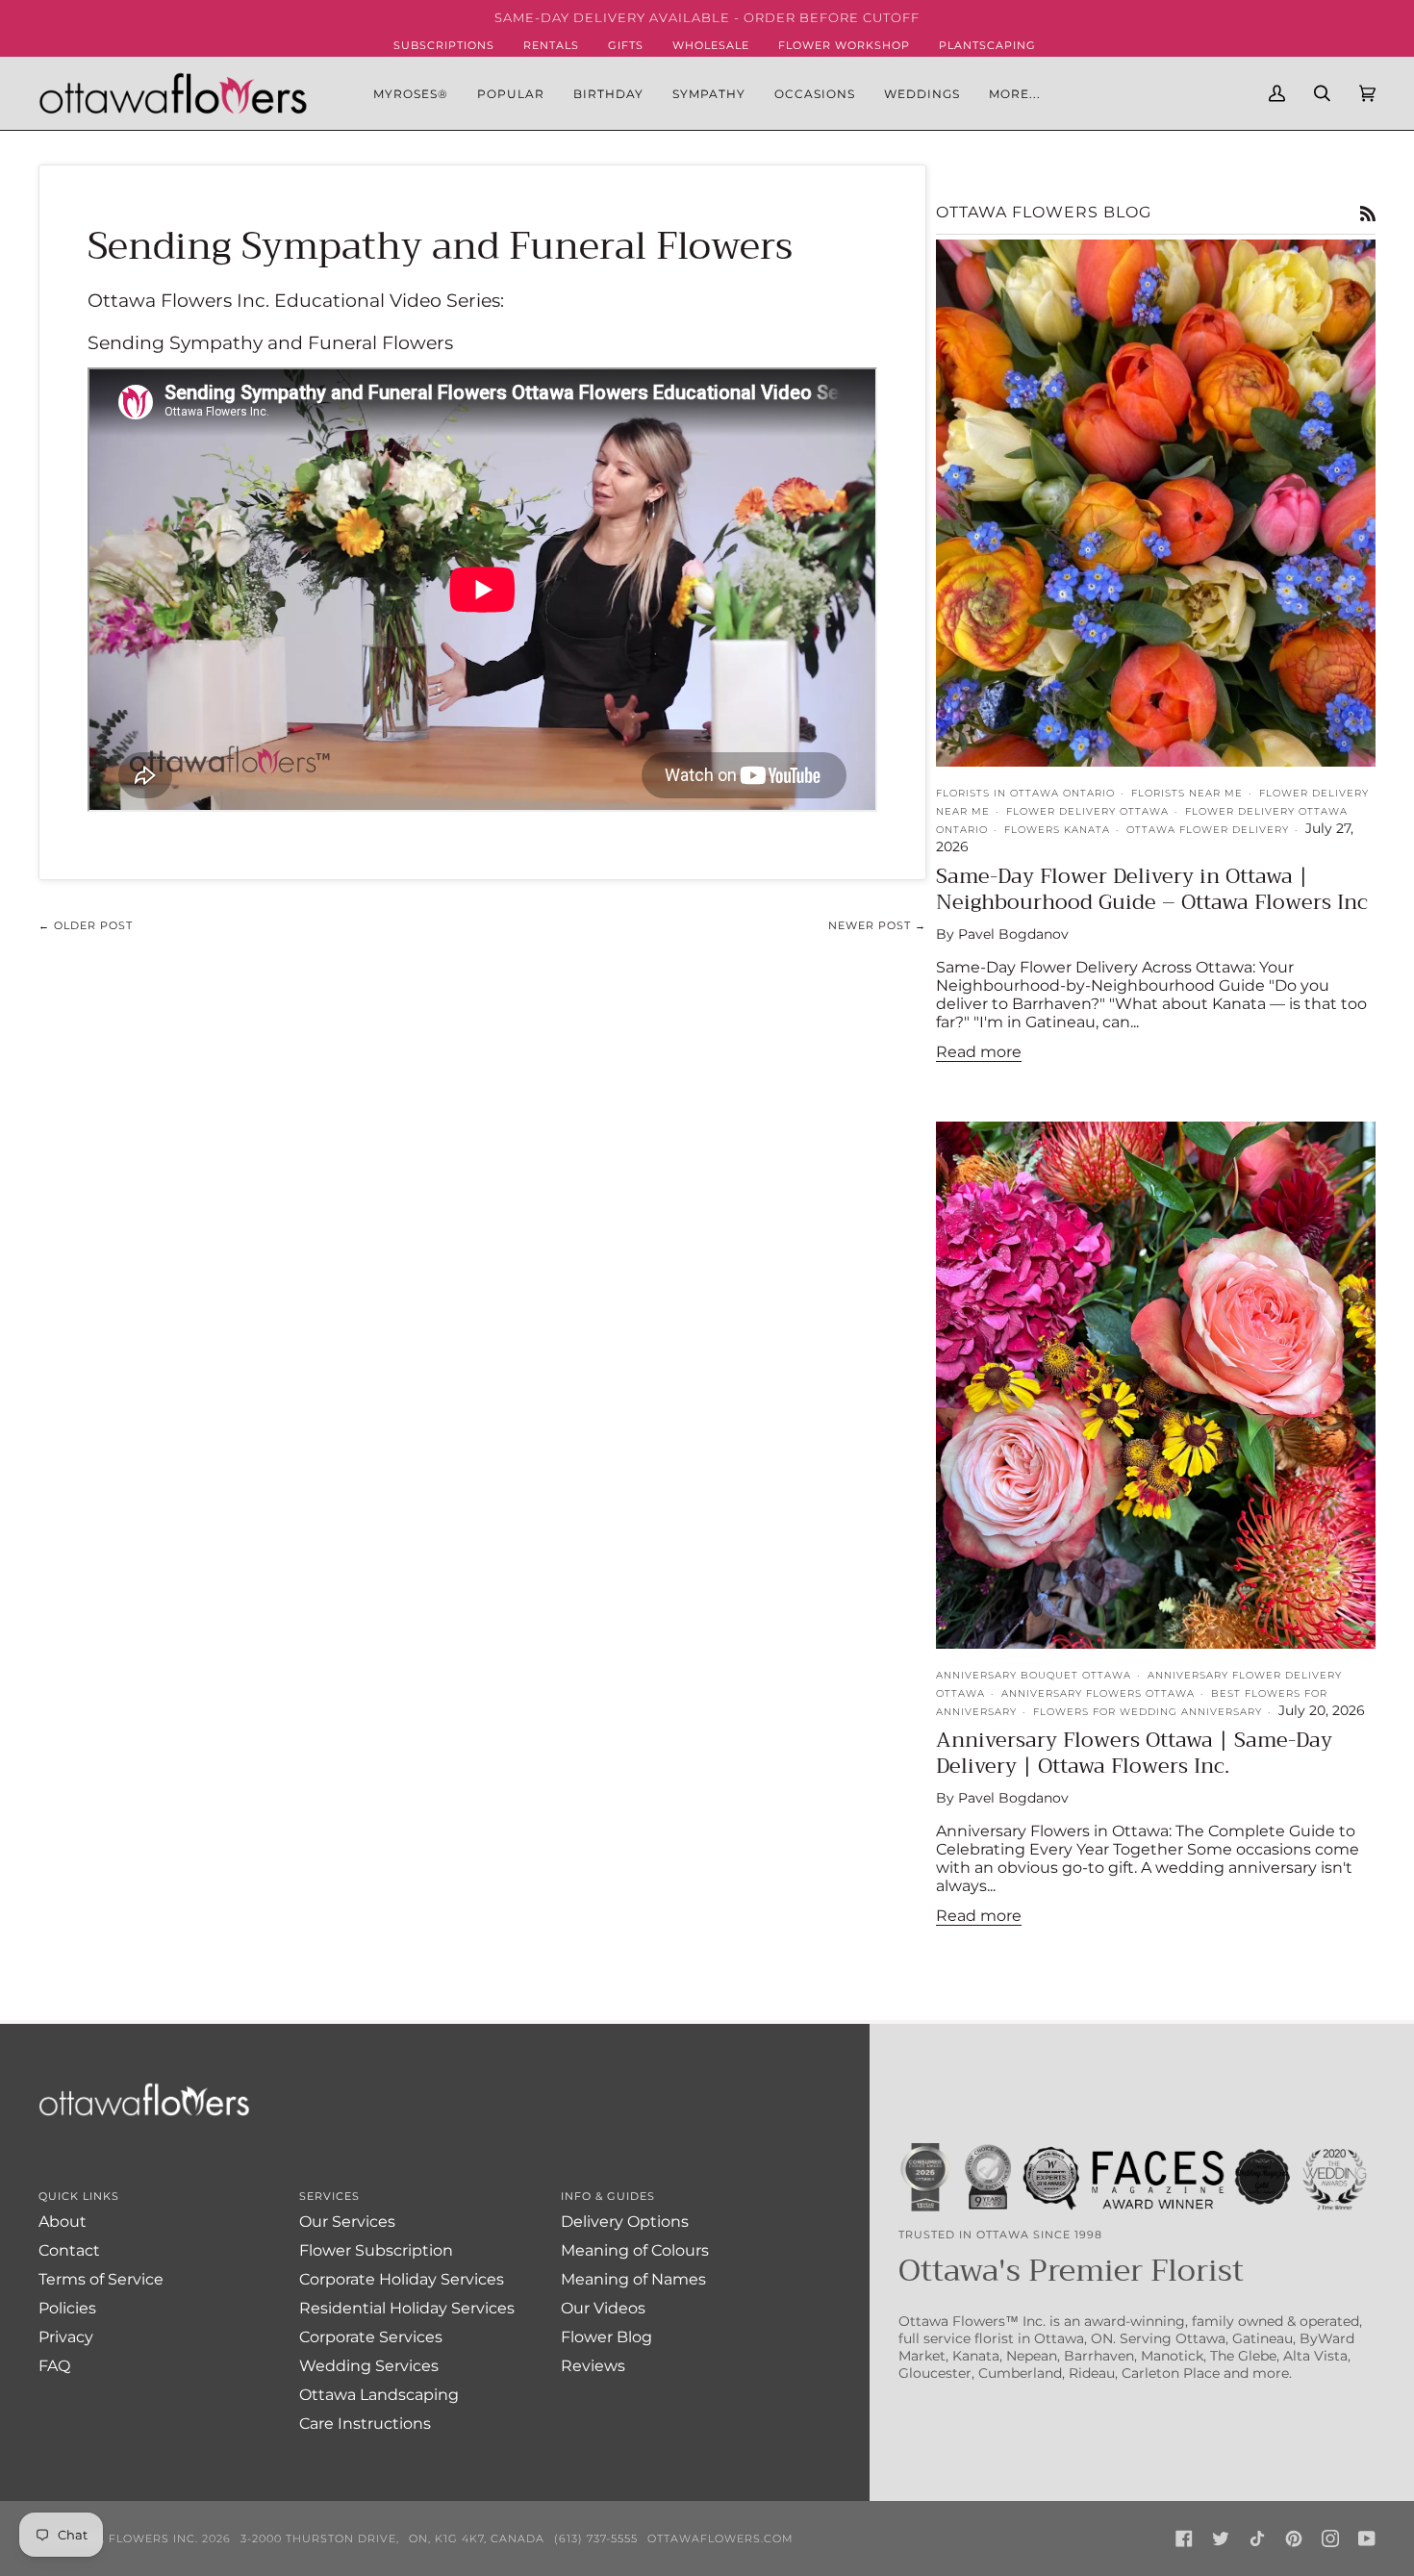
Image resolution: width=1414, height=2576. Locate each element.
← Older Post (86, 925)
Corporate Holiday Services (402, 2279)
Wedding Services (369, 2366)
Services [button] (329, 2196)
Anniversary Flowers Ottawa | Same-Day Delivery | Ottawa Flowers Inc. (1134, 1753)
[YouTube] (1367, 2538)
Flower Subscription (376, 2250)
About (63, 2222)
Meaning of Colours (635, 2250)
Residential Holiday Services (407, 2308)
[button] (511, 93)
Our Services (347, 2222)
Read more (979, 1052)
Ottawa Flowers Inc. (125, 2538)
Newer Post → (877, 925)
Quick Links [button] (79, 2196)
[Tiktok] (1257, 2538)
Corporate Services (371, 2337)
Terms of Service (101, 2279)
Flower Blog (606, 2337)
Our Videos (603, 2308)
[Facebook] (1184, 2538)
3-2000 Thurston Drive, (320, 2538)
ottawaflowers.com (720, 2538)
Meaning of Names (633, 2279)
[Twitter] (1221, 2538)
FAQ (54, 2366)
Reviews (593, 2366)
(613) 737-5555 (596, 2538)
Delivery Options (625, 2222)
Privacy (66, 2337)
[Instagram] (1330, 2538)
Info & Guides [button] (608, 2196)
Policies (67, 2308)
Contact (69, 2250)
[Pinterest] (1294, 2538)
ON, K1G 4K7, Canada (477, 2538)
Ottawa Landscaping (379, 2395)
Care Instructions (365, 2424)
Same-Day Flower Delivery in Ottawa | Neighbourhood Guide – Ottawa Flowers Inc (1152, 889)
